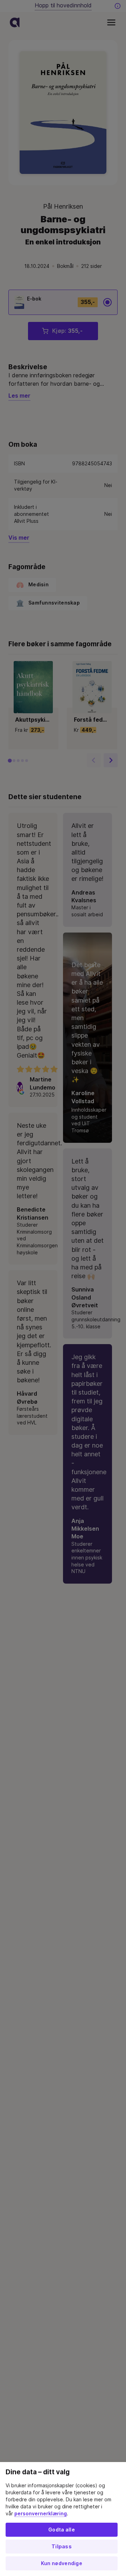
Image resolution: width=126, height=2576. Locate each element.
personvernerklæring (41, 2514)
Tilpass (62, 2547)
